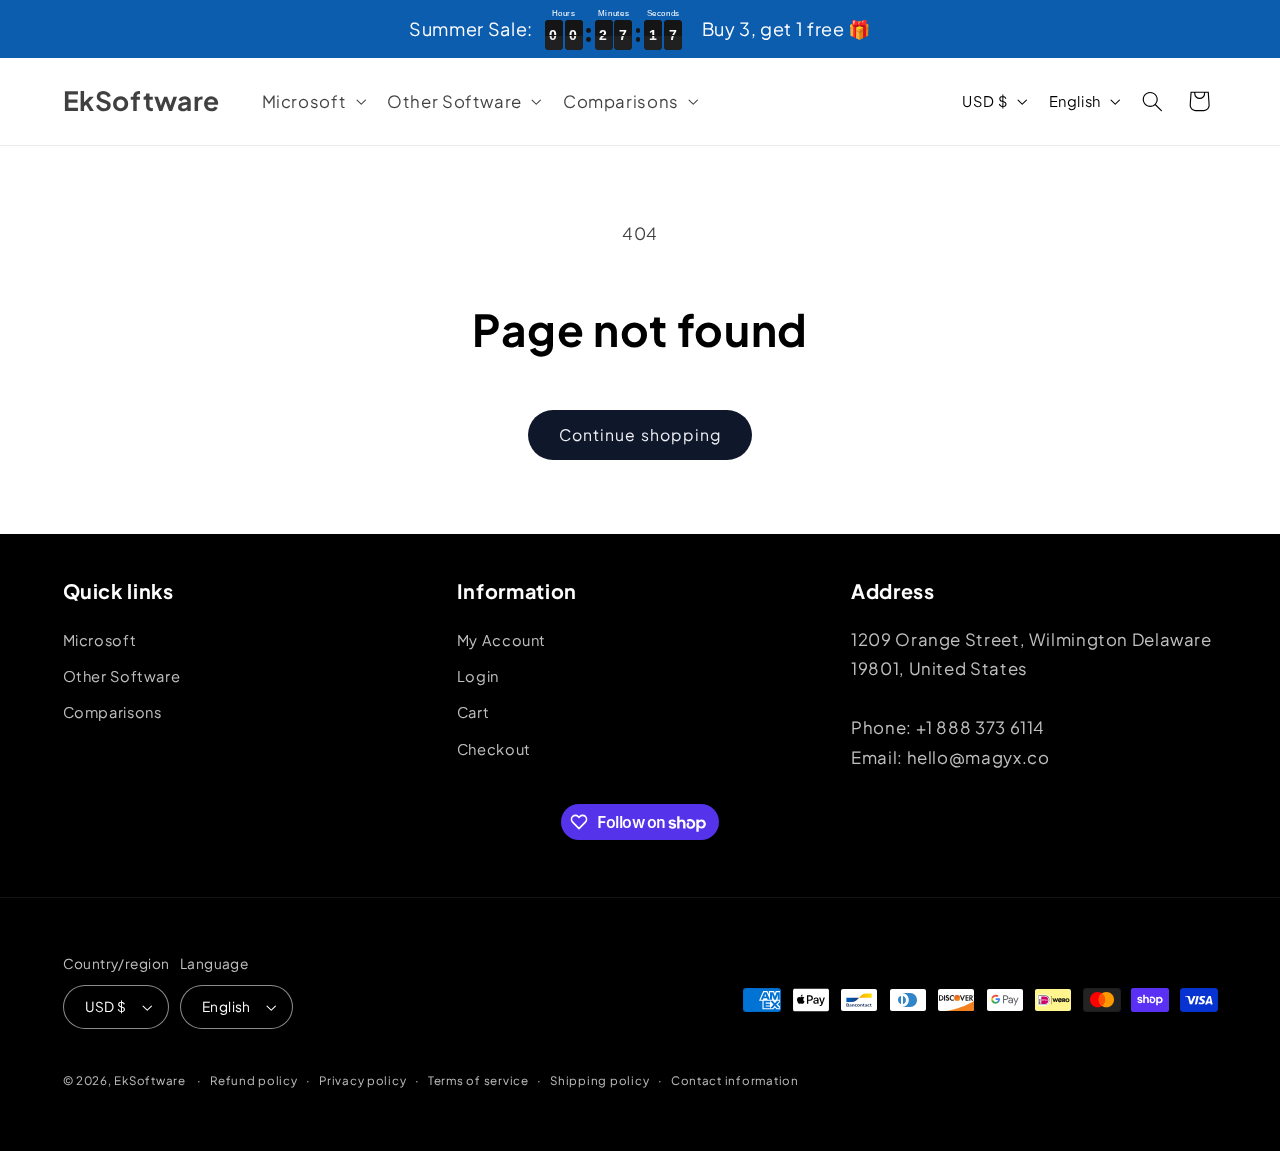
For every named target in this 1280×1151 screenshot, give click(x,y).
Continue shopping (640, 434)
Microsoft (100, 640)
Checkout (494, 749)
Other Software (122, 676)
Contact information (735, 1080)
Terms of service (478, 1080)
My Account (501, 640)
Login (478, 676)
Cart (473, 712)
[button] (312, 101)
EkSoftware (149, 1080)
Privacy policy (362, 1080)
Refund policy (254, 1080)
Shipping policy (599, 1080)
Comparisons (112, 712)
